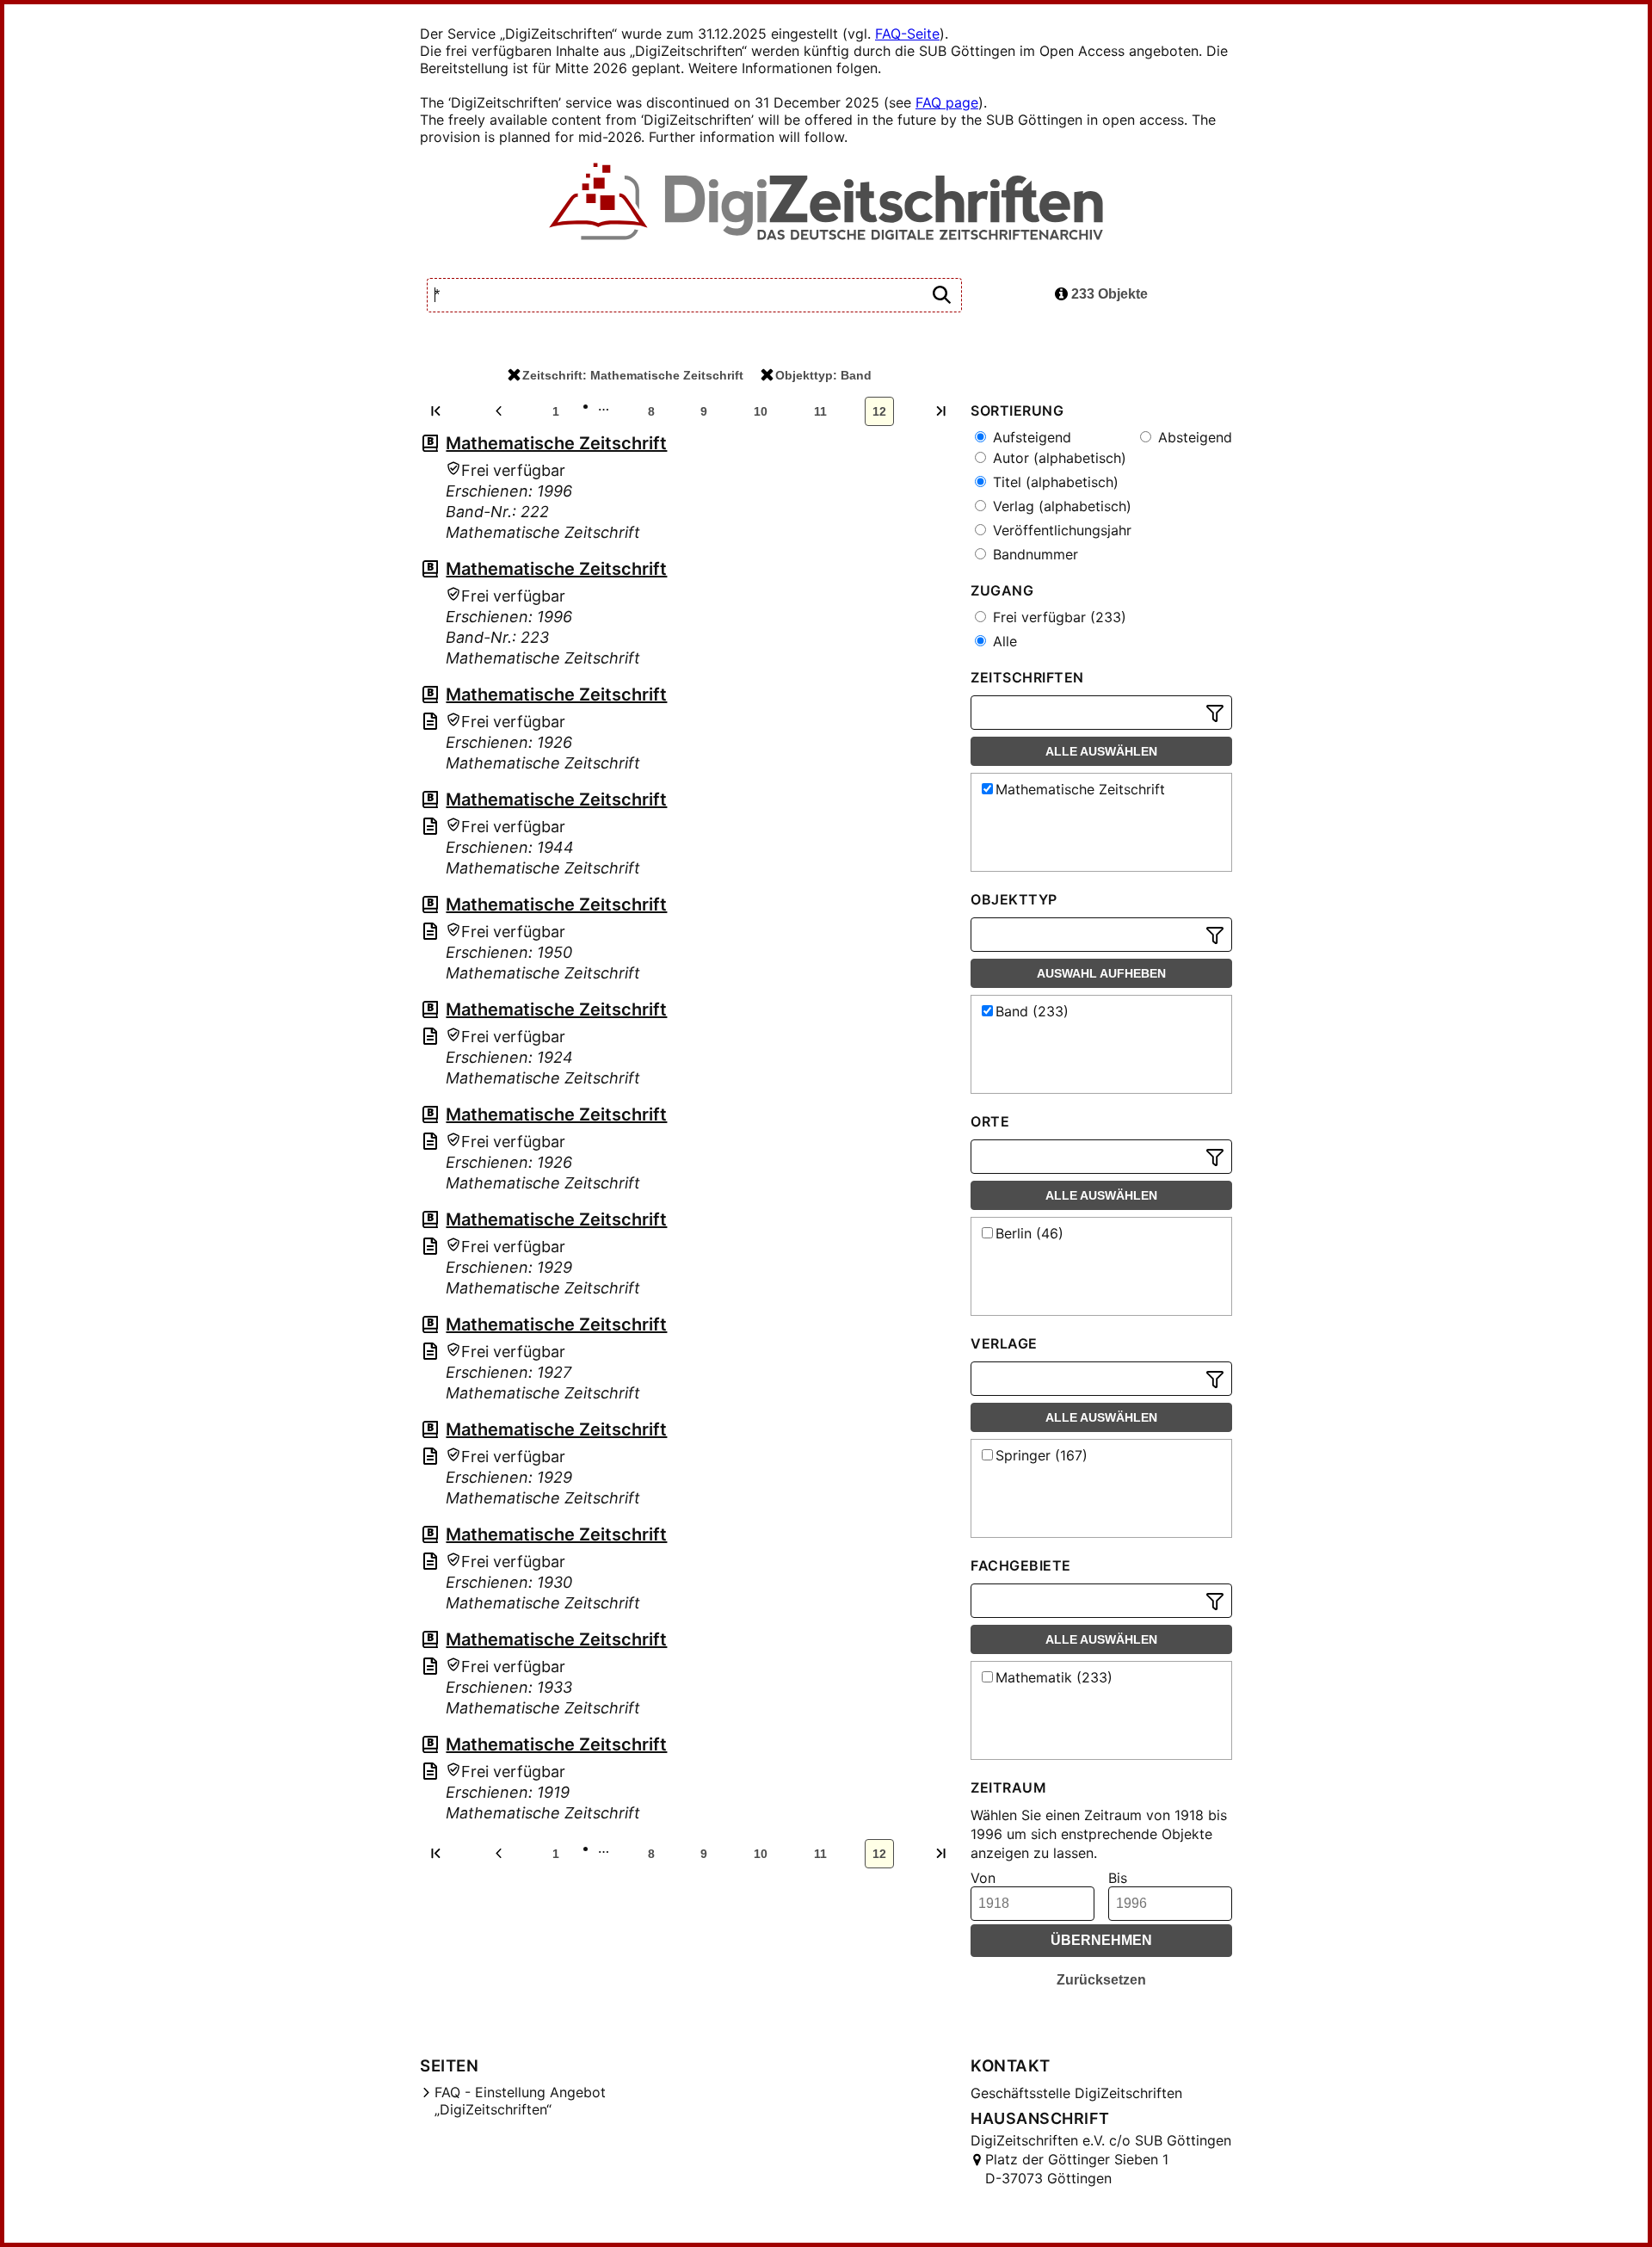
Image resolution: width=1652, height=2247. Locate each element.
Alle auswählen (1101, 751)
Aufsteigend (1030, 437)
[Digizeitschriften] (826, 203)
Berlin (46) (1029, 1233)
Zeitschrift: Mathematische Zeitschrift (633, 375)
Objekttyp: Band (823, 375)
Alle (1003, 641)
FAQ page (947, 102)
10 (761, 411)
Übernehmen (1101, 1940)
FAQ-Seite (907, 34)
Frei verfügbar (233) (1057, 617)
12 (879, 411)
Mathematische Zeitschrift (556, 443)
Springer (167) (1042, 1455)
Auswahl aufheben (1101, 973)
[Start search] (941, 296)
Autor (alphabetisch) (1057, 458)
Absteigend (1193, 437)
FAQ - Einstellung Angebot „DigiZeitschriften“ (520, 2101)
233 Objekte (1108, 294)
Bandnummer (1033, 554)
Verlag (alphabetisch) (1060, 506)
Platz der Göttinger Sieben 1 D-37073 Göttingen (1077, 2169)
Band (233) (1032, 1011)
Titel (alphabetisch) (1054, 482)
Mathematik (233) (1054, 1677)
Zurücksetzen (1101, 1980)
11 (820, 411)
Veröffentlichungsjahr (1060, 530)
